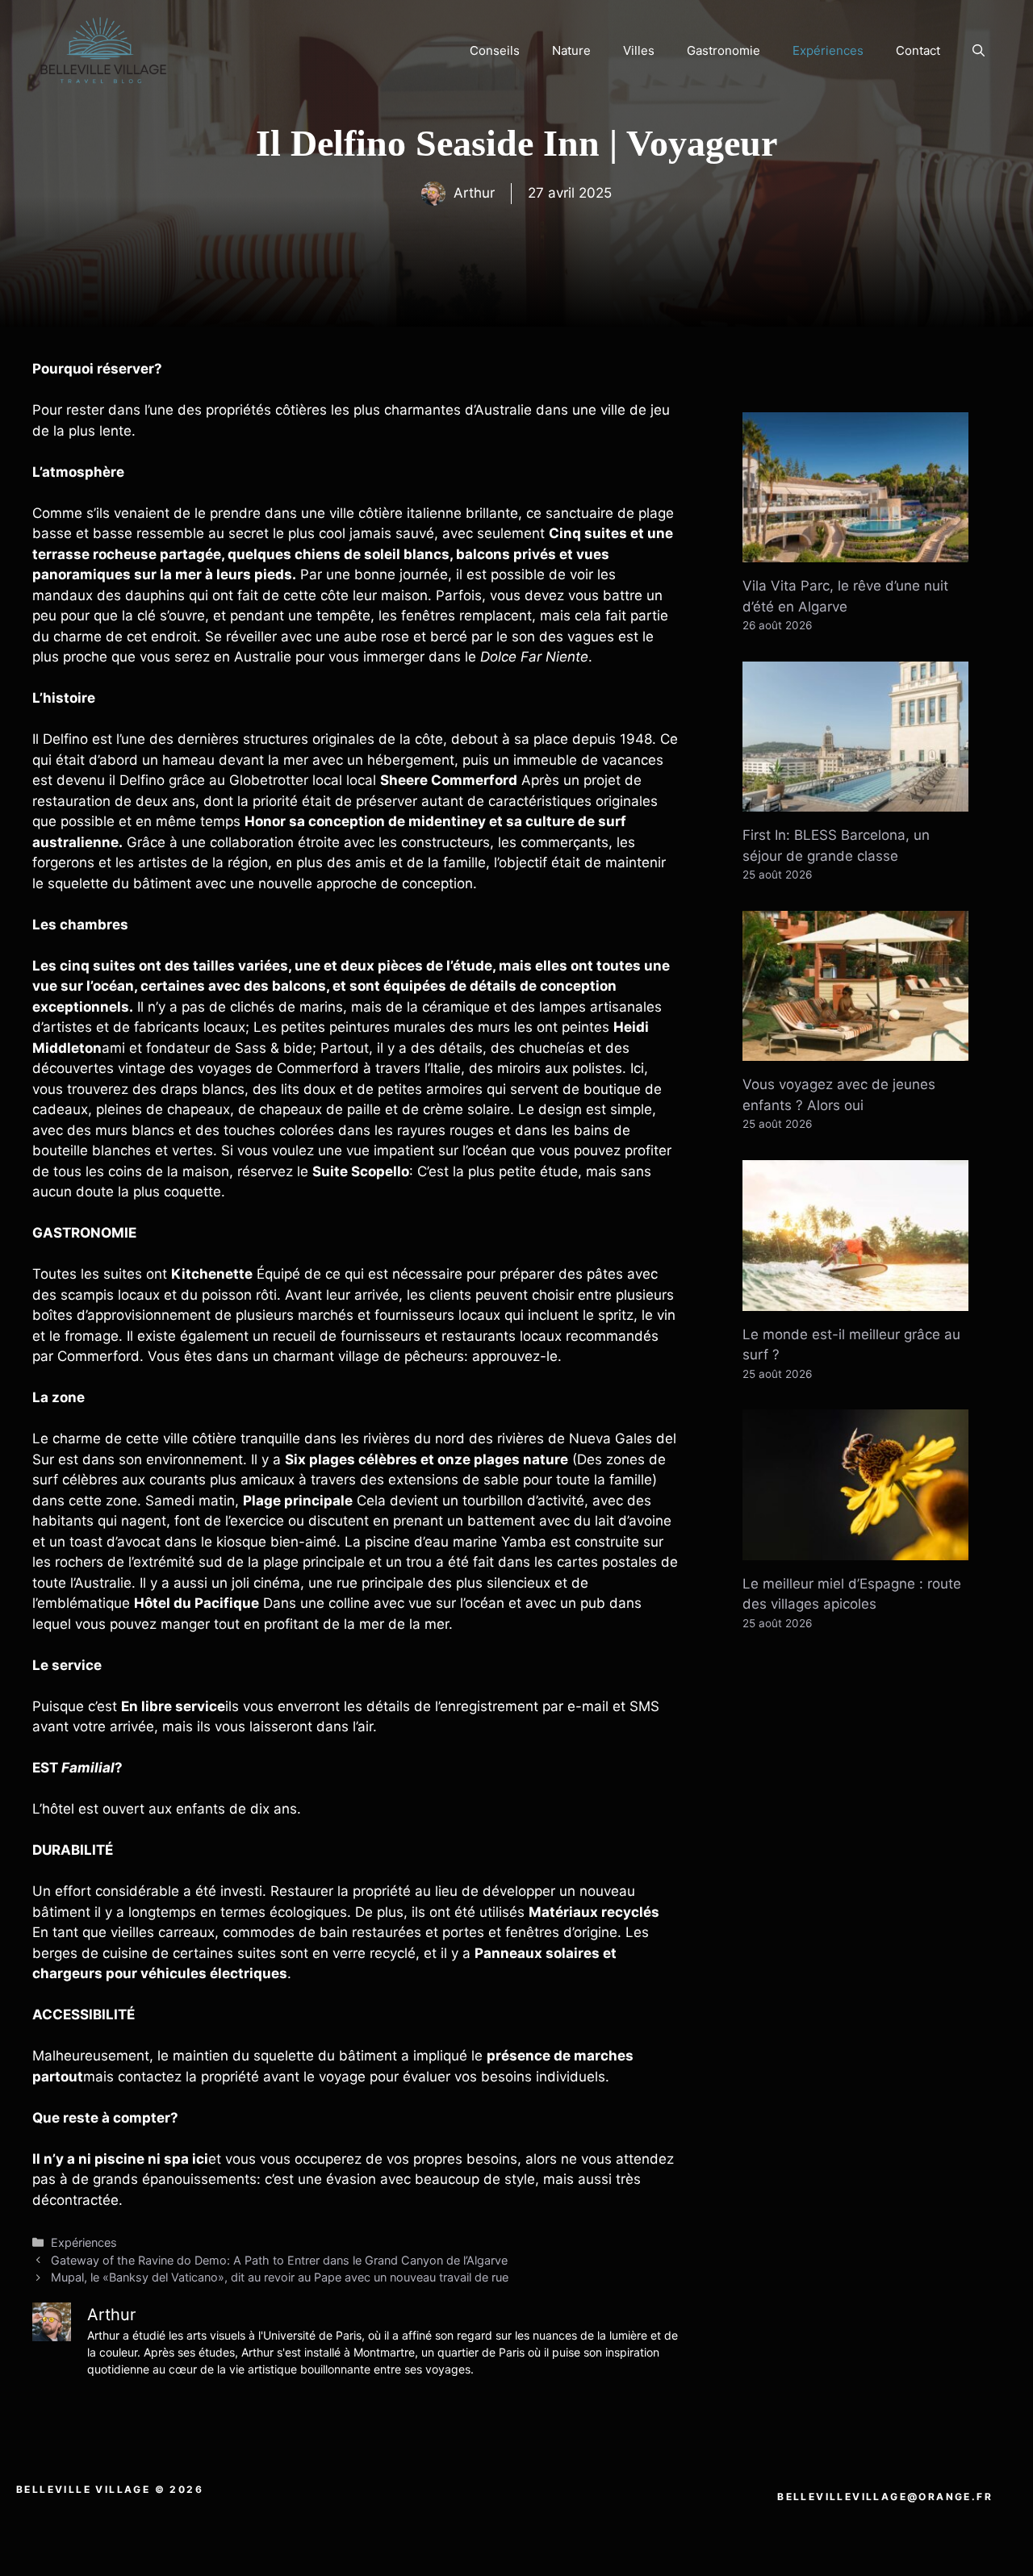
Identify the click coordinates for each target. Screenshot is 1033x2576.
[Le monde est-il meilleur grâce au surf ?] (855, 1300)
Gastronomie (724, 50)
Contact (918, 50)
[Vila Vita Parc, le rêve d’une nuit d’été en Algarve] (855, 552)
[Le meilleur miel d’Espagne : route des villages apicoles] (855, 1549)
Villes (639, 50)
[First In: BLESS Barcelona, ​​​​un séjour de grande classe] (855, 801)
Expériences (828, 50)
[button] (979, 51)
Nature (571, 50)
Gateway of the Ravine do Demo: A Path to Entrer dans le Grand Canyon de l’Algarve (279, 2260)
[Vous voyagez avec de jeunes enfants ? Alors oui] (855, 1050)
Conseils (495, 50)
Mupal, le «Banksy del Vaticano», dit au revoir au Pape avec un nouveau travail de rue (280, 2277)
